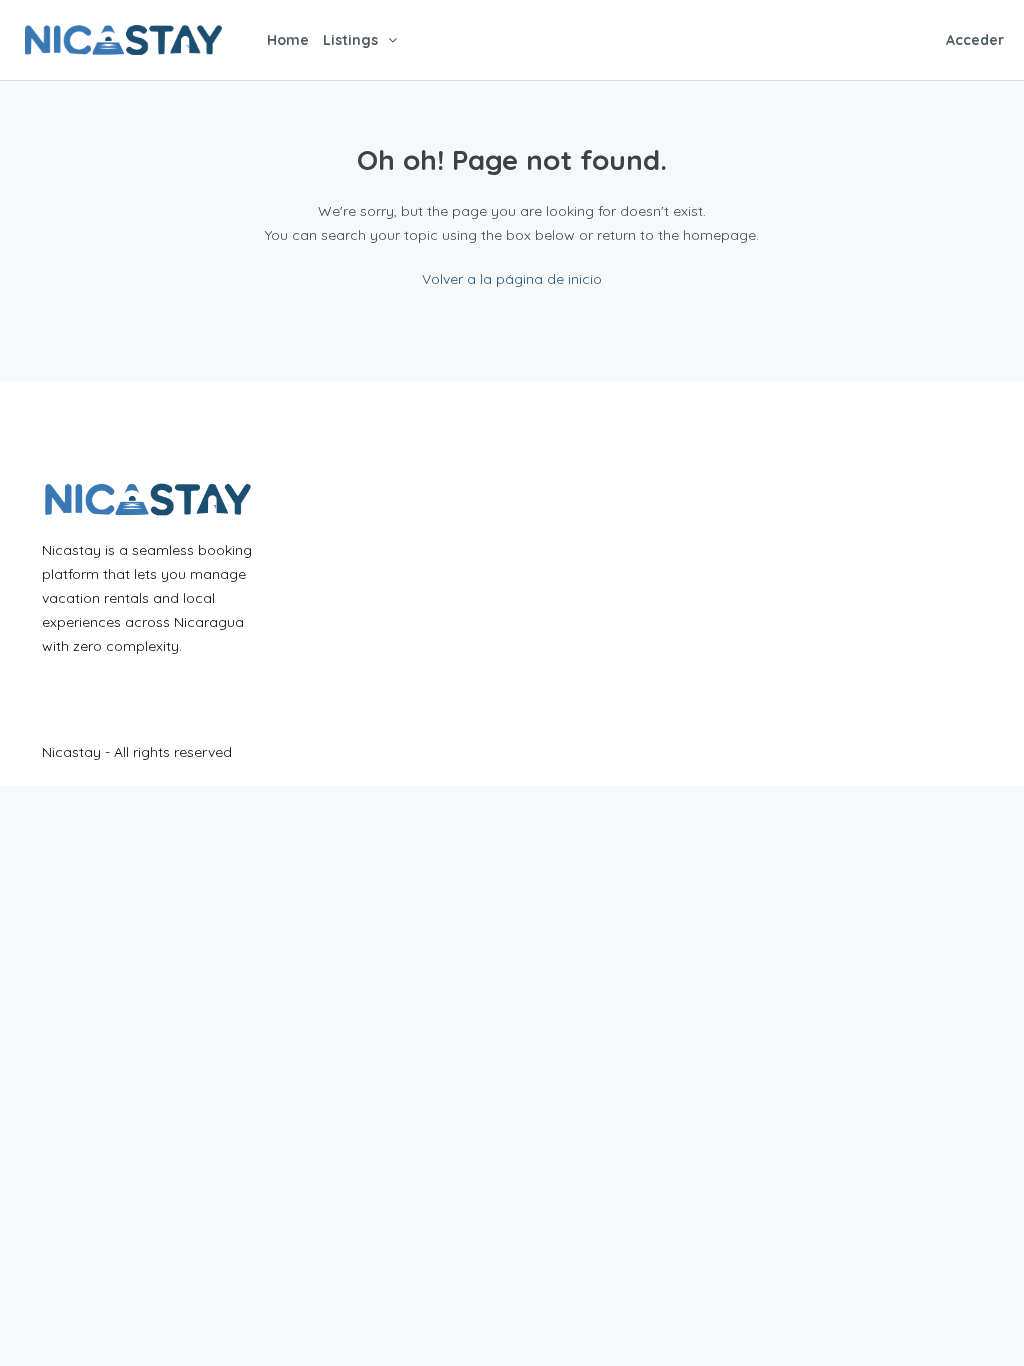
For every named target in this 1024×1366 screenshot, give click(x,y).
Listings (350, 40)
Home (288, 40)
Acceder (975, 40)
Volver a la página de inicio (512, 279)
